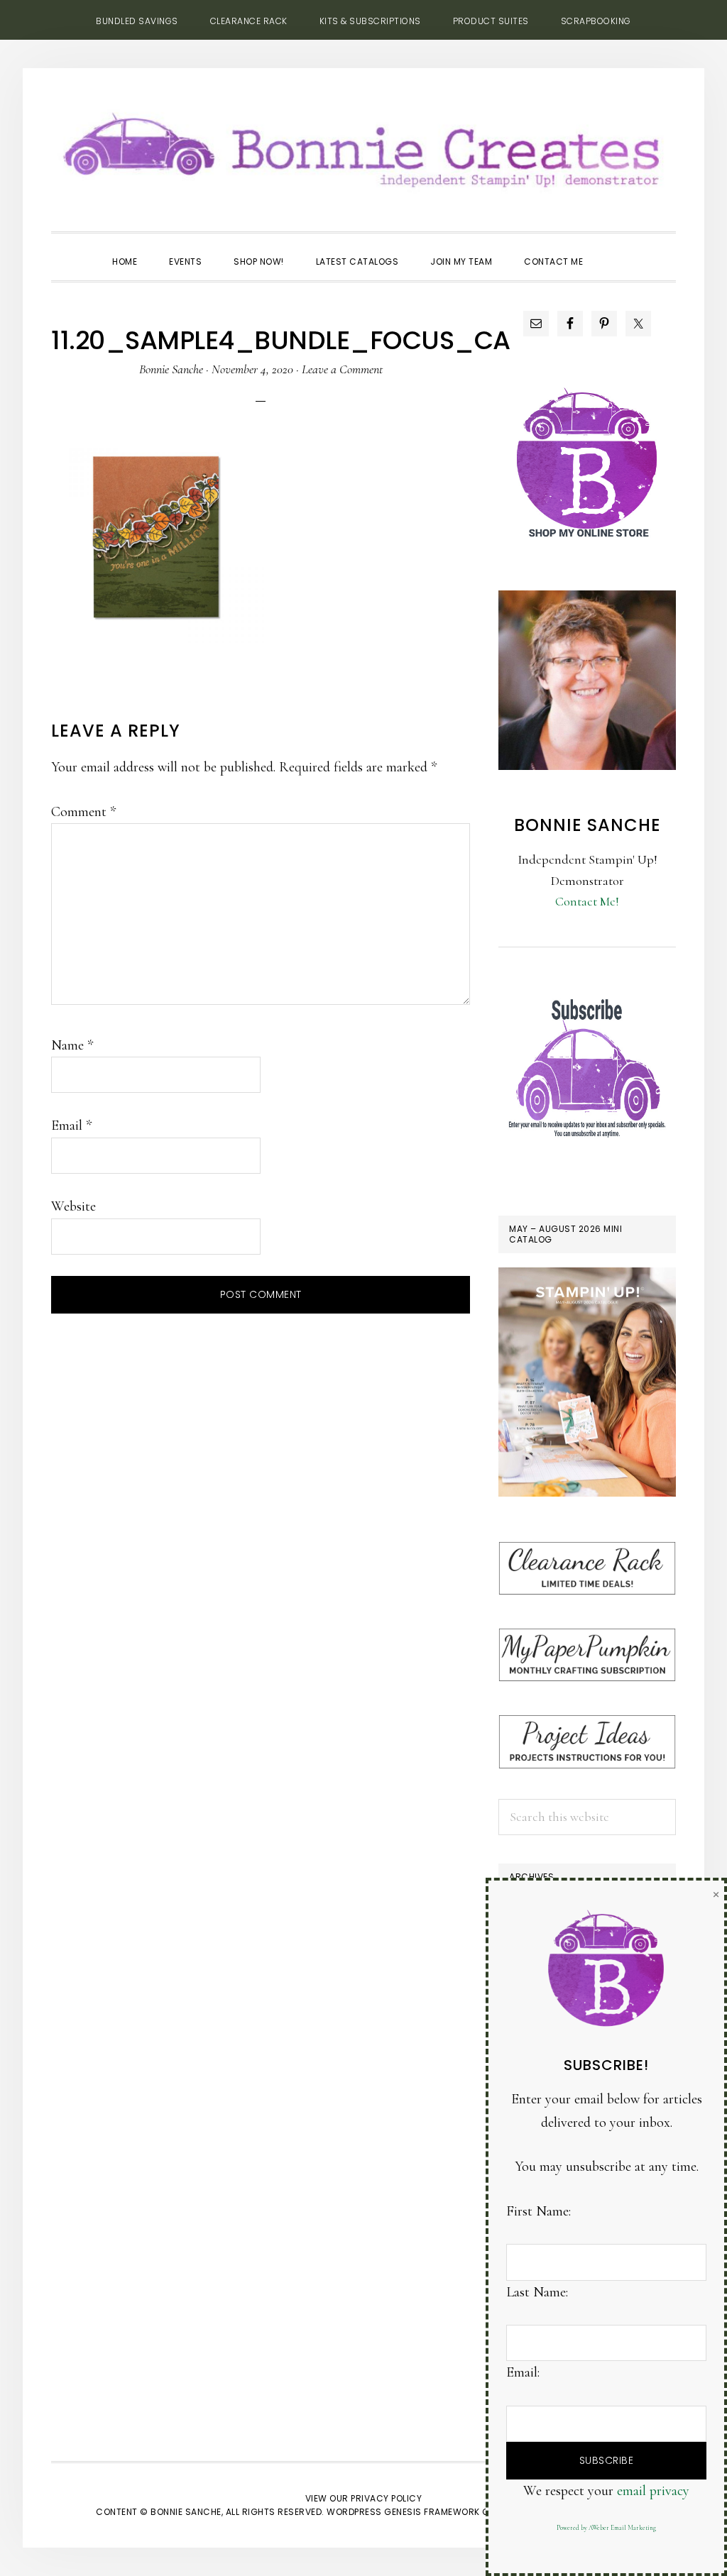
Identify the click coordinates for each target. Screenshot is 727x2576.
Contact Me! (587, 901)
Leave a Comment (342, 369)
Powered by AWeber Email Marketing (606, 2528)
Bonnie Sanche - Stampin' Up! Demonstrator (363, 146)
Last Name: (537, 2292)
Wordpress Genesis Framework (403, 2512)
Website (73, 1206)
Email (71, 1125)
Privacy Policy (386, 2498)
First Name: (539, 2211)
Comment (83, 812)
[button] (615, 249)
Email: (523, 2372)
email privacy (653, 2491)
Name (72, 1045)
